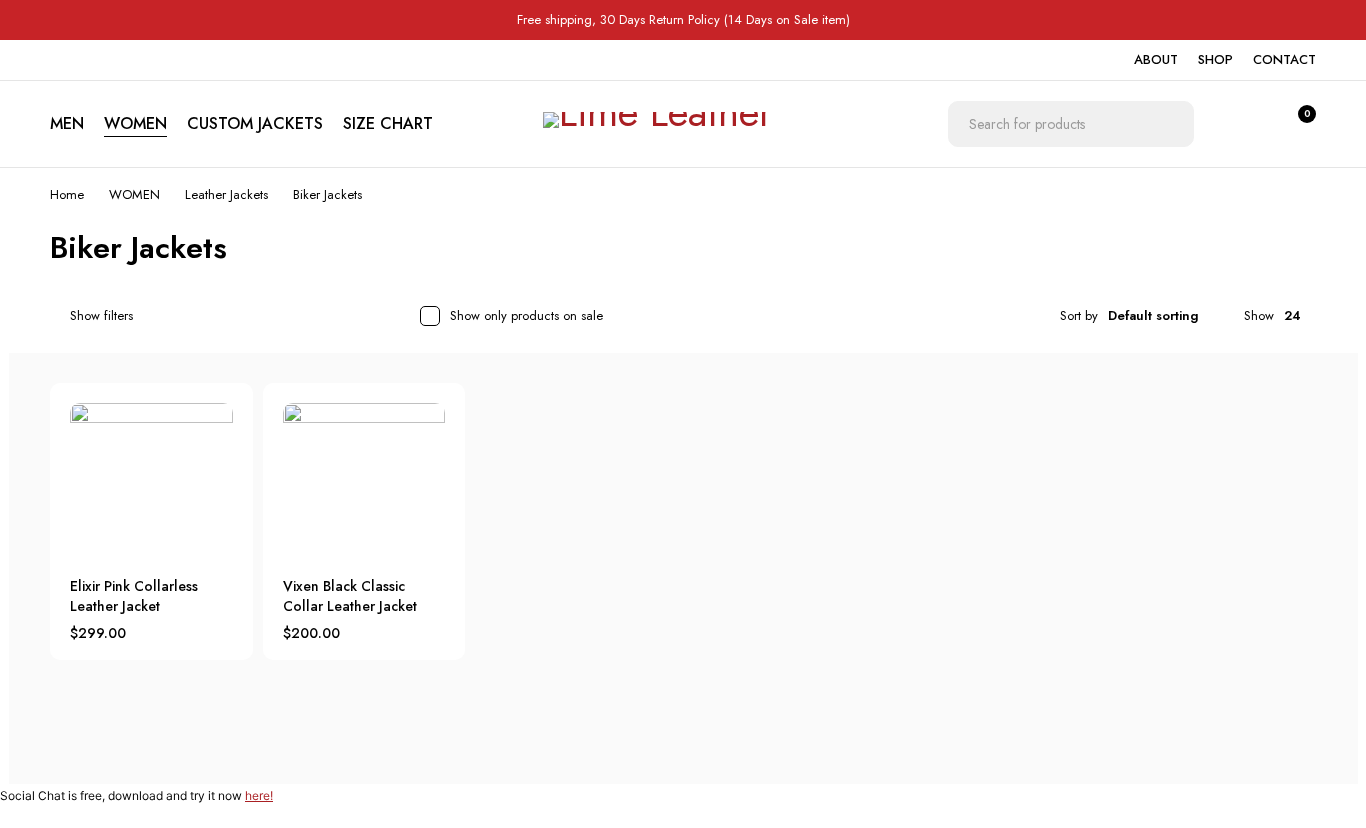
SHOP (1215, 59)
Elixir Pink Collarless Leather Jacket (134, 596)
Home (67, 194)
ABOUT (1156, 59)
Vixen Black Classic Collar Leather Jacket (350, 596)
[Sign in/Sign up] (1244, 124)
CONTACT (1284, 59)
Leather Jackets (226, 194)
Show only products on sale (526, 315)
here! (259, 795)
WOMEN (134, 194)
